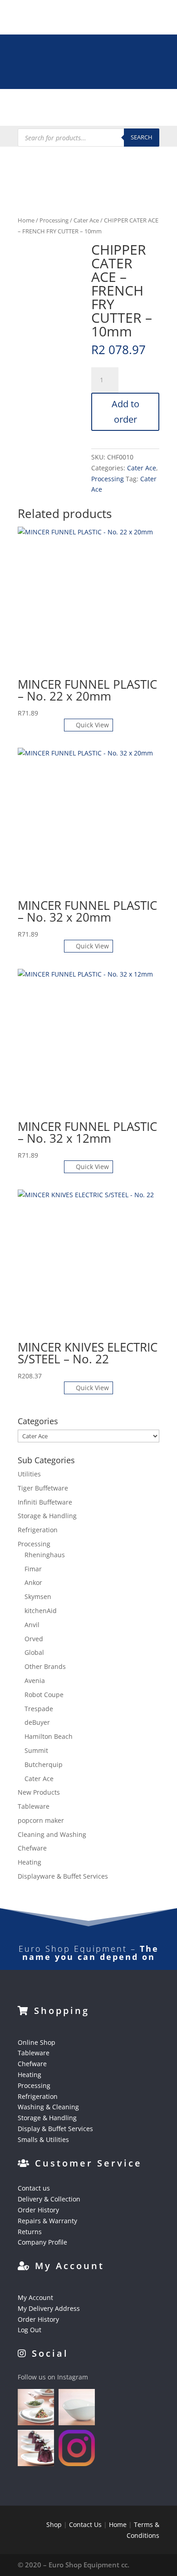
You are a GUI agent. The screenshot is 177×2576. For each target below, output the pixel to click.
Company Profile (42, 2242)
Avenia (35, 1680)
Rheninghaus (45, 1555)
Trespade (39, 1709)
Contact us (34, 2188)
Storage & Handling (47, 1516)
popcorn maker (41, 1820)
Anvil (32, 1625)
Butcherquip (44, 1764)
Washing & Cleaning (48, 2107)
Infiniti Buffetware (45, 1502)
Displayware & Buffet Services (63, 1876)
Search (142, 137)
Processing (54, 220)
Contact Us (85, 2524)
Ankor (33, 1582)
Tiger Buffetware (43, 1488)
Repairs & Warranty (47, 2221)
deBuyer (37, 1722)
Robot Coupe (44, 1695)
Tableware (34, 1806)
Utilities (29, 1474)
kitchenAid (41, 1611)
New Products (39, 1792)
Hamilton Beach (49, 1736)
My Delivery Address (49, 2308)
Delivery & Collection (49, 2199)
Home (26, 220)
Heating (29, 1862)
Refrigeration (38, 1530)
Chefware (32, 1848)
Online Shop (37, 2042)
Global (34, 1652)
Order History (38, 2210)
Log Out (29, 2330)
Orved (34, 1639)
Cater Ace (86, 220)
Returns (30, 2232)
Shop (54, 2524)
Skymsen (38, 1596)
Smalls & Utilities (43, 2139)
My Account (35, 2297)
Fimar (33, 1569)
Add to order (125, 412)
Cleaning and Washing (52, 1834)
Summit (36, 1750)
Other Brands (45, 1666)
